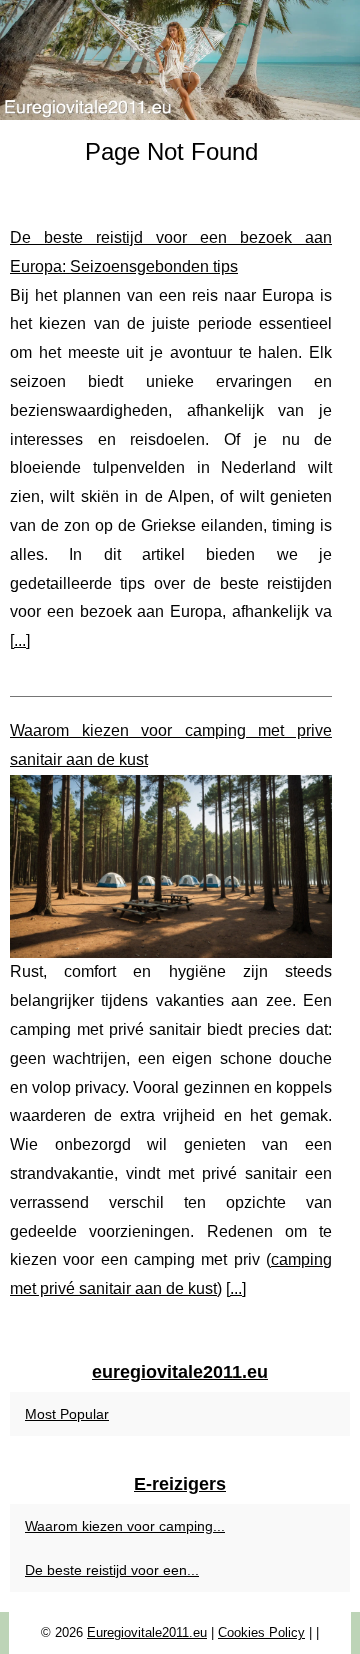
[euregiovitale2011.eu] (180, 60)
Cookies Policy (261, 1632)
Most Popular (67, 1414)
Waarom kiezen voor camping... (125, 1526)
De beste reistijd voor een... (112, 1570)
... (20, 640)
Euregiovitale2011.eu (147, 1632)
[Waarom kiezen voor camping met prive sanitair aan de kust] (171, 867)
